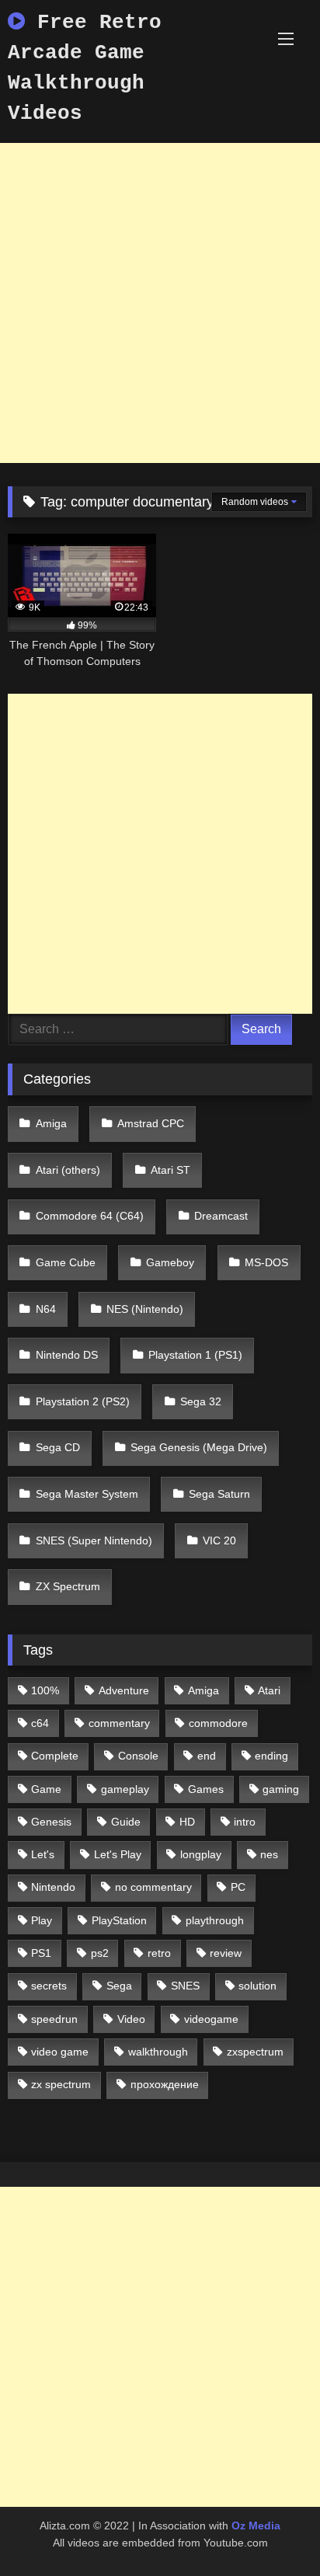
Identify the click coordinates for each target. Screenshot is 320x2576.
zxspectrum (255, 2052)
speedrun (54, 2019)
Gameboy (170, 1262)
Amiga (51, 1123)
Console (138, 1756)
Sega (119, 1986)
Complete (55, 1756)
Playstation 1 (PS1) (195, 1355)
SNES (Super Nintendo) (94, 1540)
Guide (126, 1822)
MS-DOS (266, 1262)
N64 (46, 1309)
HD (187, 1822)
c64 (40, 1723)
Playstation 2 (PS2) (83, 1401)
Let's (43, 1854)
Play (42, 1920)
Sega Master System (87, 1494)
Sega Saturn (219, 1494)
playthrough (215, 1920)
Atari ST (170, 1170)
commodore (218, 1723)
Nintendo (53, 1887)
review (226, 1953)
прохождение (165, 2084)
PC (238, 1887)
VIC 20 (219, 1540)
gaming (281, 1789)
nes (269, 1854)
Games (206, 1789)
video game (60, 2052)
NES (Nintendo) (145, 1309)
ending (271, 1756)
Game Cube (66, 1262)
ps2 (100, 1953)
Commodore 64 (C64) (90, 1216)
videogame (211, 2019)
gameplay (125, 1789)
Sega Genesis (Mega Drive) (199, 1447)
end (207, 1756)
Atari (269, 1690)
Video (131, 2019)
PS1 (41, 1953)
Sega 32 (201, 1401)
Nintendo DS (67, 1355)
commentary (119, 1723)
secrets (49, 1986)
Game (46, 1789)
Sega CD (58, 1447)
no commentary (153, 1887)
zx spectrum (61, 2084)
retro (159, 1953)
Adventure (124, 1690)
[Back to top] (272, 2530)
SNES (185, 1986)
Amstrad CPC (151, 1123)
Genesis (51, 1822)
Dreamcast (221, 1216)
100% (45, 1690)
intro (245, 1822)
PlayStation (119, 1920)
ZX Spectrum (68, 1586)
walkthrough (158, 2052)
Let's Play (118, 1854)
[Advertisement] (160, 303)
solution (257, 1986)
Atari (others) (68, 1170)
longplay (201, 1854)
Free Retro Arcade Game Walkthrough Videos (85, 68)
